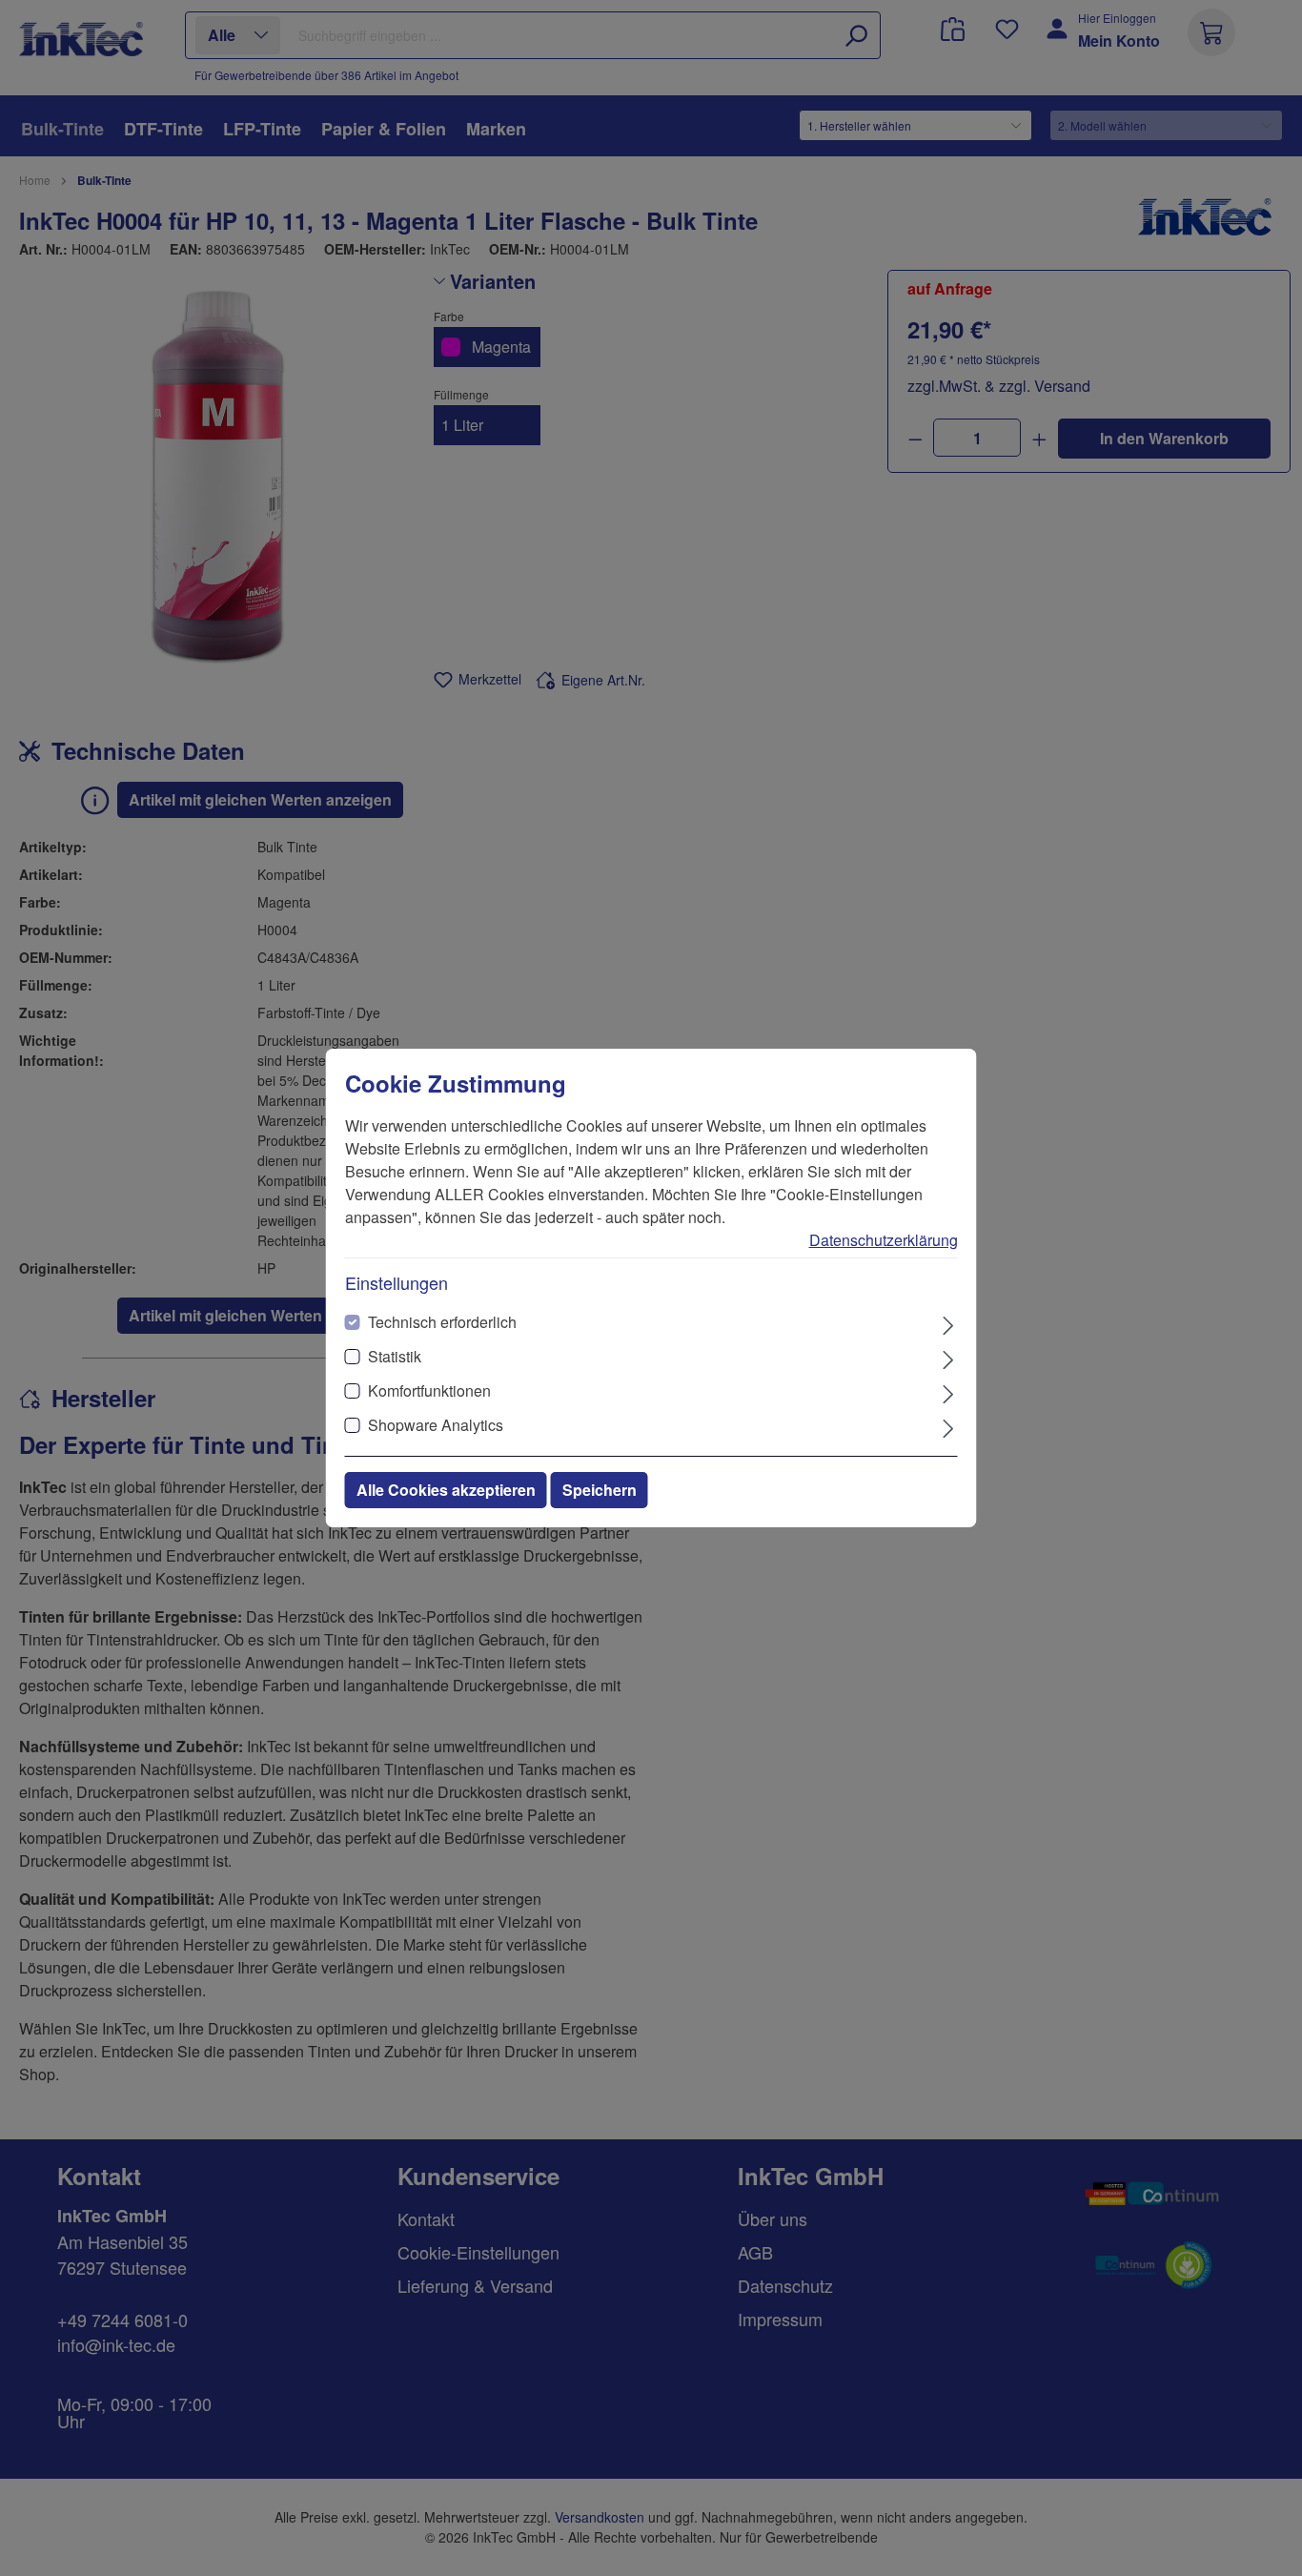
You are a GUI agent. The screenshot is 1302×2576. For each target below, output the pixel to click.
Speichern (600, 1490)
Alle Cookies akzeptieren (446, 1490)
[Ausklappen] (948, 1323)
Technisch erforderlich (442, 1322)
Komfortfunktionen (429, 1390)
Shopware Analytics (436, 1425)
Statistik (395, 1356)
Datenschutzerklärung (884, 1240)
